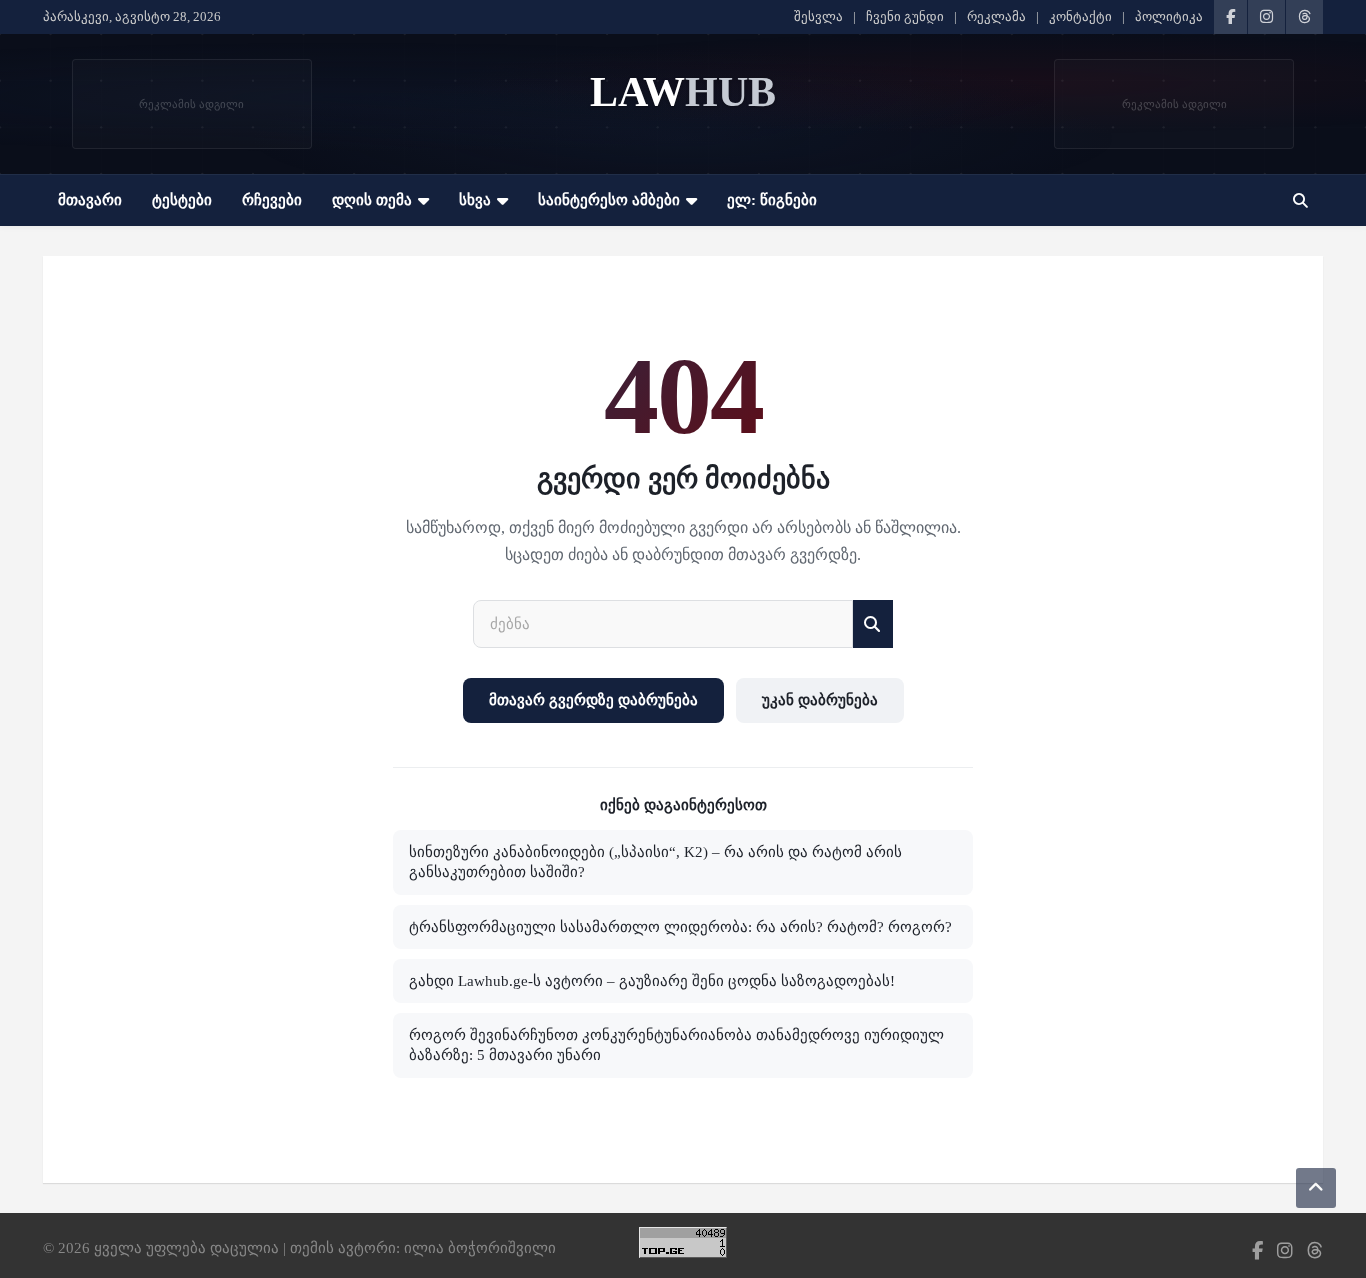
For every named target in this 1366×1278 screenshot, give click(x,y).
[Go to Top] (1316, 1188)
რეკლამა (996, 16)
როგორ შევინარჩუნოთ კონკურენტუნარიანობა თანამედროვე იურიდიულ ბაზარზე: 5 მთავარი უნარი (676, 1045)
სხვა (475, 200)
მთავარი (90, 200)
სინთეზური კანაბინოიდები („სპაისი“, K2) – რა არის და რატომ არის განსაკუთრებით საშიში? (655, 862)
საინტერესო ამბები (609, 200)
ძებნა (873, 624)
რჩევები (272, 200)
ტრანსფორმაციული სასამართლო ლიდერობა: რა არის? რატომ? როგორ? (680, 927)
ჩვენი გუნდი (905, 16)
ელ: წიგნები (772, 200)
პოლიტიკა (1169, 16)
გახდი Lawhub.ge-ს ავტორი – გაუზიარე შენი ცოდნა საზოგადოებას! (652, 981)
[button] (1300, 200)
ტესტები (182, 200)
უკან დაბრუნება (820, 700)
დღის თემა (372, 200)
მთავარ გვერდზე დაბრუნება (593, 700)
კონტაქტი (1080, 16)
